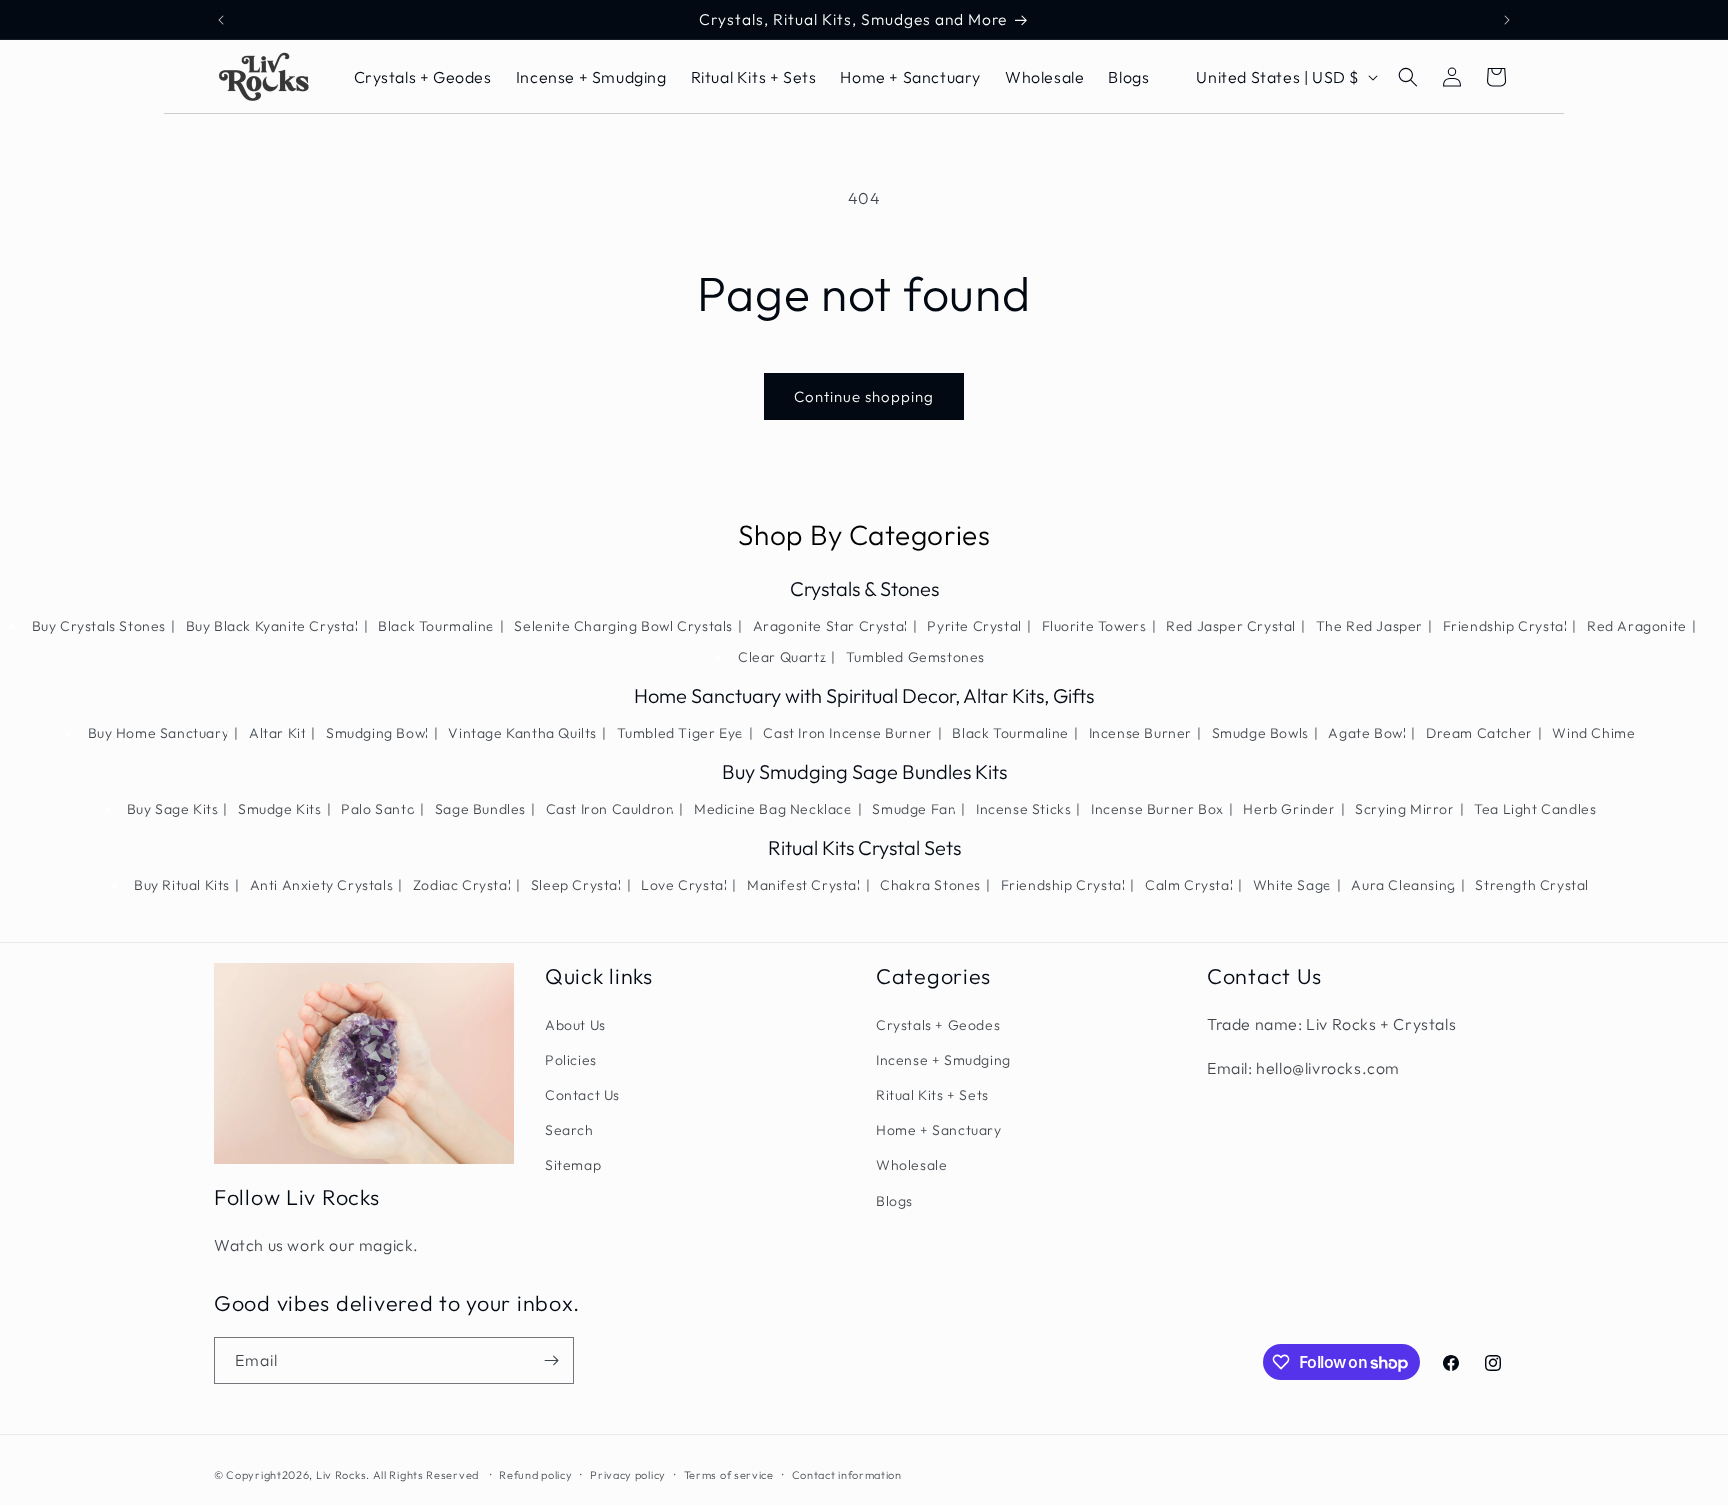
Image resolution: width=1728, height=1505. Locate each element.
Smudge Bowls (1260, 733)
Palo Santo (378, 809)
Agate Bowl (1367, 733)
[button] (1408, 77)
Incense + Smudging (943, 1060)
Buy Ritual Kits (182, 885)
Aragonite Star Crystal (830, 626)
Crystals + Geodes (938, 1025)
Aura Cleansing (1403, 885)
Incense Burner (1140, 733)
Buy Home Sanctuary (159, 733)
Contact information (847, 1475)
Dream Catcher (1479, 733)
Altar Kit (277, 733)
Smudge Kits (280, 809)
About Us (575, 1025)
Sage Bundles (480, 809)
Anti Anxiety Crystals (322, 885)
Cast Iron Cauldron (610, 809)
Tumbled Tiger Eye (680, 733)
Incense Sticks (1023, 809)
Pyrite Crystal (974, 626)
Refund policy (535, 1475)
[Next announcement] (1507, 20)
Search (569, 1130)
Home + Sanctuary (939, 1130)
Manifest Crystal (804, 885)
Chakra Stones (930, 885)
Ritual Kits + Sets (932, 1095)
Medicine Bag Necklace (773, 809)
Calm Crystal (1189, 885)
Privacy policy (628, 1475)
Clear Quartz (782, 657)
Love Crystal (684, 885)
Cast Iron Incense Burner (847, 733)
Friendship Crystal (1505, 626)
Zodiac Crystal (462, 885)
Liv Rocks (341, 1475)
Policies (571, 1060)
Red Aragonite (1637, 626)
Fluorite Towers (1094, 626)
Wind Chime (1593, 733)
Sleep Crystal (576, 885)
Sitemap (573, 1165)
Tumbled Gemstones (915, 657)
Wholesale (911, 1165)
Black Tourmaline (436, 626)
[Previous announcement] (221, 20)
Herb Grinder (1289, 809)
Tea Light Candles (1535, 809)
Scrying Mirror (1404, 809)
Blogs (894, 1201)
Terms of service (729, 1475)
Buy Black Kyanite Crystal (272, 626)
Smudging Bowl (377, 733)
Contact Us (582, 1095)
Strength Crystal (1532, 885)
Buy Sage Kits (173, 809)
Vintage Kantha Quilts (522, 733)
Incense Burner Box (1157, 809)
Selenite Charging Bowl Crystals (623, 626)
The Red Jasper (1369, 626)
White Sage (1292, 885)
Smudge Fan (914, 809)
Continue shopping (864, 396)
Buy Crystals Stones (99, 626)
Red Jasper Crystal (1231, 626)
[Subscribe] (551, 1360)
